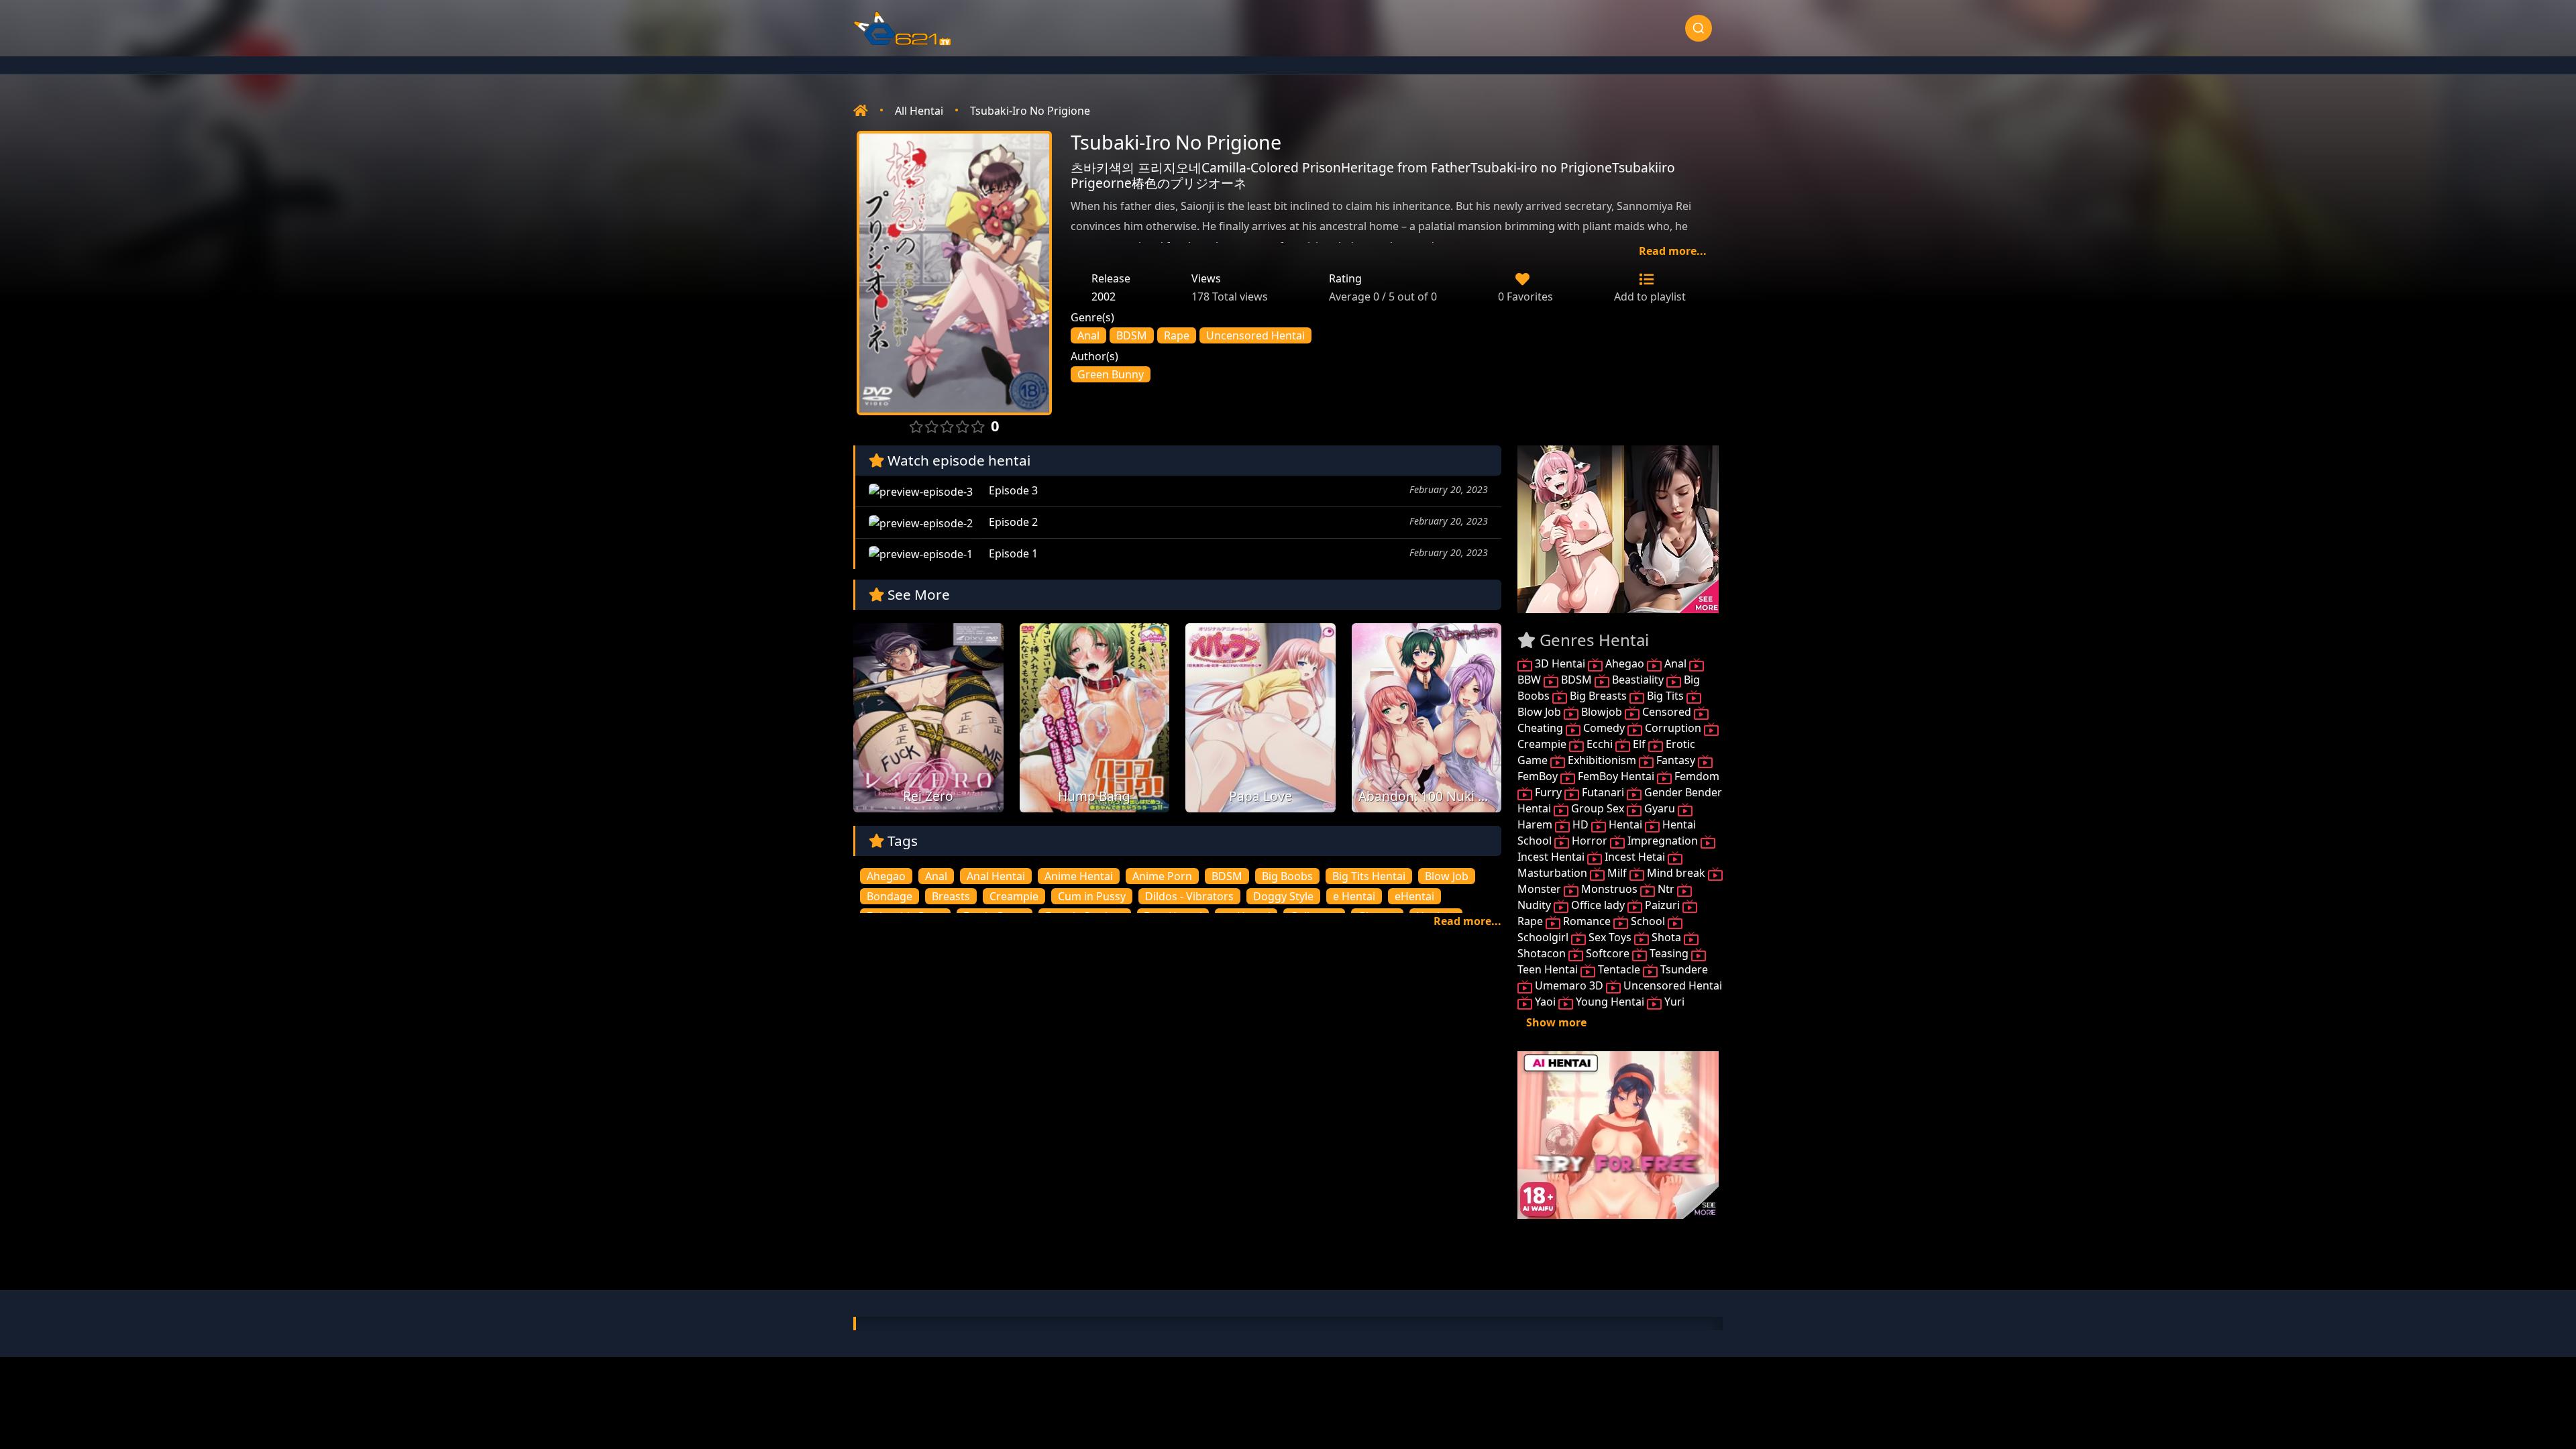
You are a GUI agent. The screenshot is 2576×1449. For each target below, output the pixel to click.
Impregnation (1663, 841)
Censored (1667, 712)
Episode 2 (1012, 522)
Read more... (1673, 251)
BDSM (1132, 335)
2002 (1104, 297)
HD (1580, 824)
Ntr (1666, 889)
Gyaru (1660, 808)
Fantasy (1676, 760)
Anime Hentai (1079, 876)
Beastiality (1638, 680)
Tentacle (1619, 969)
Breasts (951, 896)
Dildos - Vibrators (1189, 896)
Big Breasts (1598, 696)
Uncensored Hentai (1255, 335)
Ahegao (886, 876)
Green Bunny (1111, 374)
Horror (1590, 841)
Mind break (1676, 873)
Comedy (1604, 728)
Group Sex (1598, 808)
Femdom (1696, 776)
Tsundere (1683, 969)
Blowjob (1602, 712)
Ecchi (1600, 744)
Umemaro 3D (1569, 985)
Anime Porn (1162, 876)
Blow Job (1447, 876)
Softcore (1608, 953)
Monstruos (1609, 889)
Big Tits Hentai (1369, 876)
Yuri (1673, 1002)
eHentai (1414, 896)
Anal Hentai (996, 876)
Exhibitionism (1602, 760)
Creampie (1014, 896)
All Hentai (919, 111)
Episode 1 (1012, 553)
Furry (1548, 792)
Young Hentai (1610, 1002)
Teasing (1669, 953)
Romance (1587, 921)
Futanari (1603, 792)
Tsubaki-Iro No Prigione (1030, 111)
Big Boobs (1287, 876)
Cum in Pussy (1092, 896)
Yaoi (1545, 1002)
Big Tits (1665, 696)
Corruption (1673, 728)
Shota (1666, 937)
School (1648, 921)
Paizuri (1662, 905)
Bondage (890, 896)
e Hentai (1354, 896)
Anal (1088, 335)
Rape (1177, 335)
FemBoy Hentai (1616, 776)
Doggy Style (1283, 896)
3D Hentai (1560, 663)
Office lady (1598, 905)
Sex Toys (1610, 937)
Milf (1617, 873)
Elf (1639, 744)
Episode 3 (1012, 490)
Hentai (1625, 824)
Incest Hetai (1635, 857)
